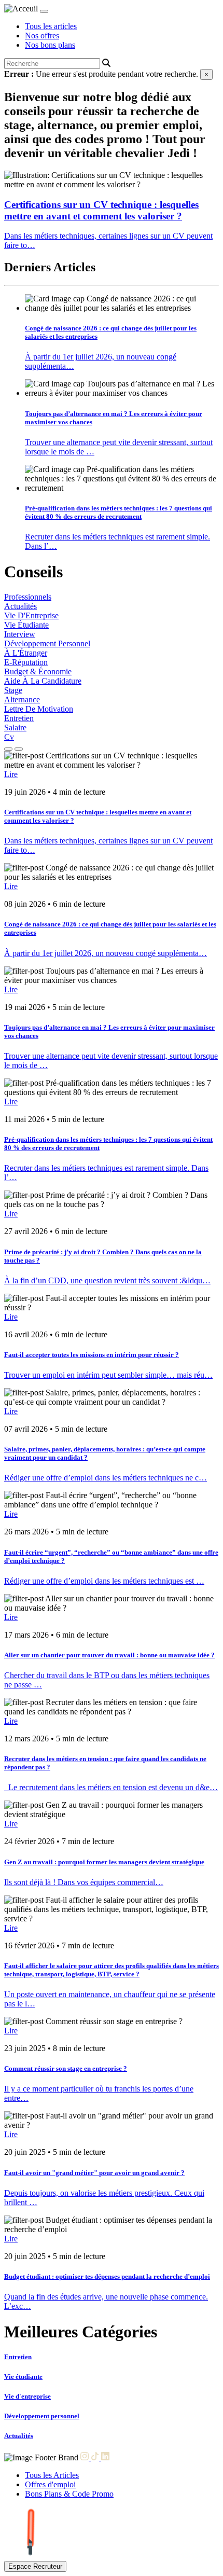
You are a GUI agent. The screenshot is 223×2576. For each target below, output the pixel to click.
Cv (9, 737)
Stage (13, 690)
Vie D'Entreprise (31, 615)
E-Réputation (26, 662)
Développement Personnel (47, 643)
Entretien (19, 718)
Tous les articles (51, 26)
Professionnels (28, 597)
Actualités (20, 606)
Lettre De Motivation (39, 709)
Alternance (22, 700)
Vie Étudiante (26, 625)
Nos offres (42, 36)
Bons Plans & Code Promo (69, 2494)
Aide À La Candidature (43, 681)
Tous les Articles (52, 2475)
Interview (20, 634)
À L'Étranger (26, 653)
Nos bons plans (50, 45)
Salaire (15, 728)
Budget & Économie (38, 671)
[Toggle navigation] (44, 11)
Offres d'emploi (50, 2484)
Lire (11, 774)
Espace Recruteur (35, 2566)
